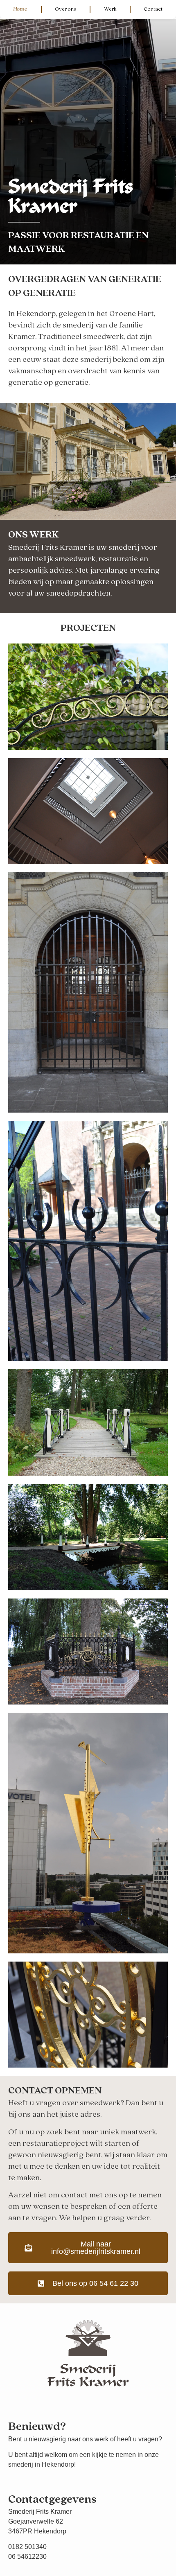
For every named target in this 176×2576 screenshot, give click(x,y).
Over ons (65, 9)
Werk (110, 9)
